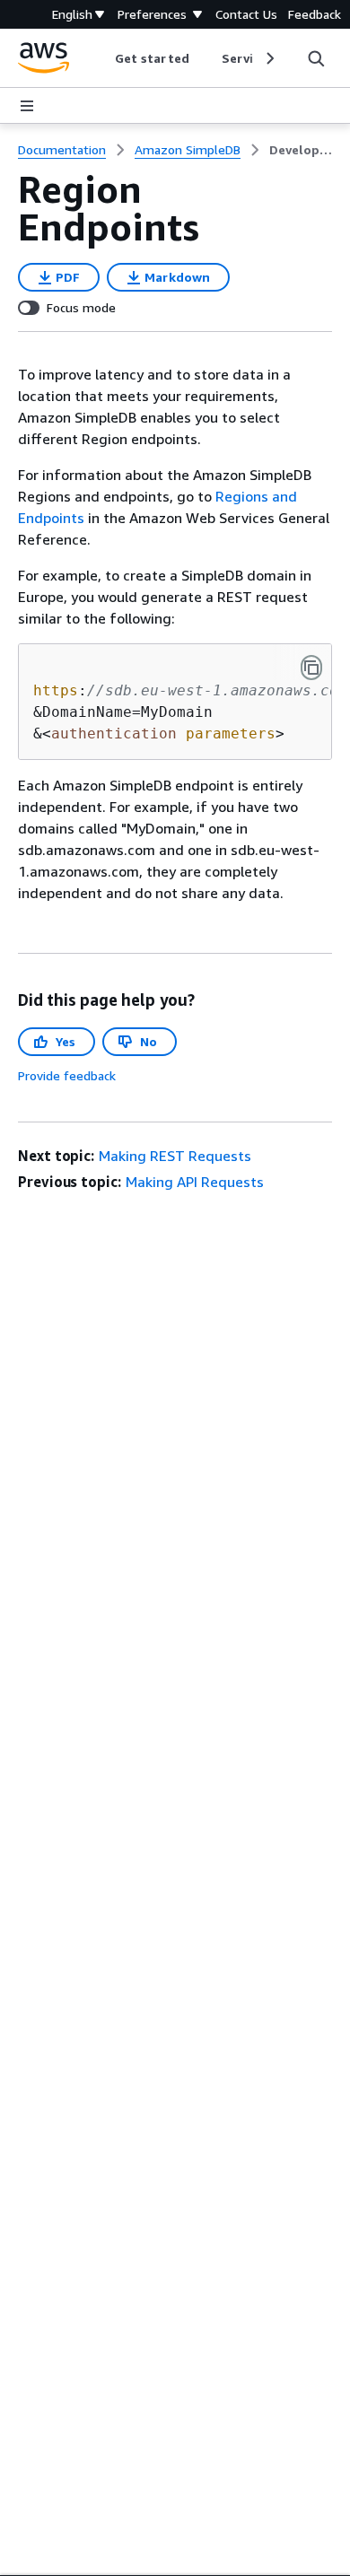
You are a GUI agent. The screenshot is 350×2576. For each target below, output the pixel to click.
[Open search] (316, 58)
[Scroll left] (102, 58)
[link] (301, 150)
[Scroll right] (269, 58)
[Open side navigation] (27, 106)
